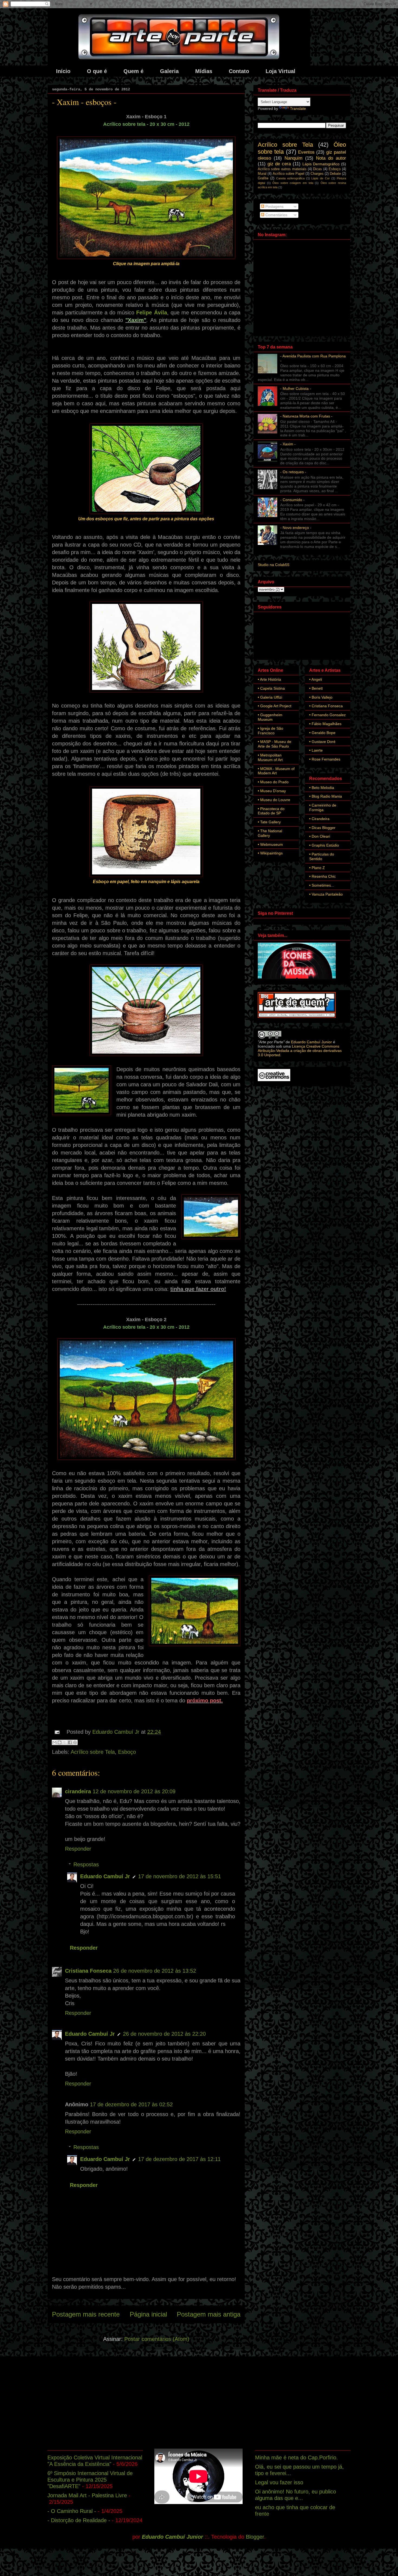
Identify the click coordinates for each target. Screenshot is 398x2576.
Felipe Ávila (151, 312)
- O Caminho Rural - (72, 2511)
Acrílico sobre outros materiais (282, 169)
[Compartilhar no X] (65, 1742)
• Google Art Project (275, 706)
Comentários (276, 215)
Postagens (274, 206)
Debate (335, 174)
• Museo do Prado (273, 782)
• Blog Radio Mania (326, 796)
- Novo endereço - (296, 528)
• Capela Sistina (271, 688)
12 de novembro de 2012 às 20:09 (134, 1791)
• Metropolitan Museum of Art (270, 757)
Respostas (86, 1864)
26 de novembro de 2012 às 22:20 (164, 2034)
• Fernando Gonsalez (327, 715)
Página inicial (148, 2314)
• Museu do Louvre (274, 800)
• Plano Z (317, 868)
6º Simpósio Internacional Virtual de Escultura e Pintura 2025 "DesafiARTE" (90, 2480)
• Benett (316, 688)
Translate (298, 108)
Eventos (306, 152)
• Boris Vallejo (321, 697)
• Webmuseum (270, 844)
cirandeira (78, 1791)
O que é (97, 71)
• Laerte (316, 750)
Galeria (169, 71)
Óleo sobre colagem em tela (293, 183)
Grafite (263, 178)
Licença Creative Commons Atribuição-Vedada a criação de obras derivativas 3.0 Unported (300, 1051)
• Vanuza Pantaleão (326, 894)
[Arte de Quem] (297, 1016)
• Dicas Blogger (322, 828)
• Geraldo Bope (322, 733)
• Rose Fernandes (325, 759)
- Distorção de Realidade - (79, 2520)
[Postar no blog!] (60, 1742)
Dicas (317, 169)
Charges (317, 174)
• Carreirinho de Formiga (323, 807)
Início (63, 71)
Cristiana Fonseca (88, 1971)
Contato (239, 71)
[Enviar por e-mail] (54, 1742)
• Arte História (269, 679)
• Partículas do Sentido (322, 856)
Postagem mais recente (86, 2314)
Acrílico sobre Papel (288, 174)
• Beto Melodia (322, 788)
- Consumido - (292, 500)
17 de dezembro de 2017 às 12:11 (179, 2159)
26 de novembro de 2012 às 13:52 (155, 1971)
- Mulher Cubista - (296, 389)
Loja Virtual (280, 71)
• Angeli (316, 679)
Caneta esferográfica (290, 178)
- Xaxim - (288, 444)
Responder (78, 1849)
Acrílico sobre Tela (93, 1752)
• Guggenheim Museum (270, 717)
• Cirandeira (319, 819)
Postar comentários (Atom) (157, 2339)
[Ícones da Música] (297, 978)
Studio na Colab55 (274, 565)
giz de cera (279, 164)
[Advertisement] (199, 2403)
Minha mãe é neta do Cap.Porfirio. (296, 2457)
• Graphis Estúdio (324, 845)
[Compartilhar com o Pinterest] (75, 1742)
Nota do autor (331, 158)
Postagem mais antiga (209, 2314)
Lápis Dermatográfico (321, 164)
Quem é (133, 71)
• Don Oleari (320, 836)
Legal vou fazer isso (279, 2482)
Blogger (255, 2537)
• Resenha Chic (322, 876)
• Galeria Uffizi (270, 697)
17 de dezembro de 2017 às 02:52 (131, 2104)
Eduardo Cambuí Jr (105, 1876)
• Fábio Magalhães (325, 724)
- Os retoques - (293, 472)
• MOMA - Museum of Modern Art (276, 771)
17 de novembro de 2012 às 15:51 (180, 1876)
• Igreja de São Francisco (270, 731)
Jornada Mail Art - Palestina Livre (87, 2495)
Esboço (127, 1752)
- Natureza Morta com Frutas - (306, 416)
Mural (262, 174)
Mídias (204, 71)
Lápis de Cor (321, 178)
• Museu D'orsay (272, 791)
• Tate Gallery (269, 822)
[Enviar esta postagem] (57, 1732)
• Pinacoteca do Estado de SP (271, 811)
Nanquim (293, 158)
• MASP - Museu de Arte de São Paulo (275, 744)
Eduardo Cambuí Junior (311, 1042)
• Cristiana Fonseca (326, 706)
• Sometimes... (322, 885)
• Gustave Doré (322, 742)
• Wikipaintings (270, 853)
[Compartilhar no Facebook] (70, 1742)
